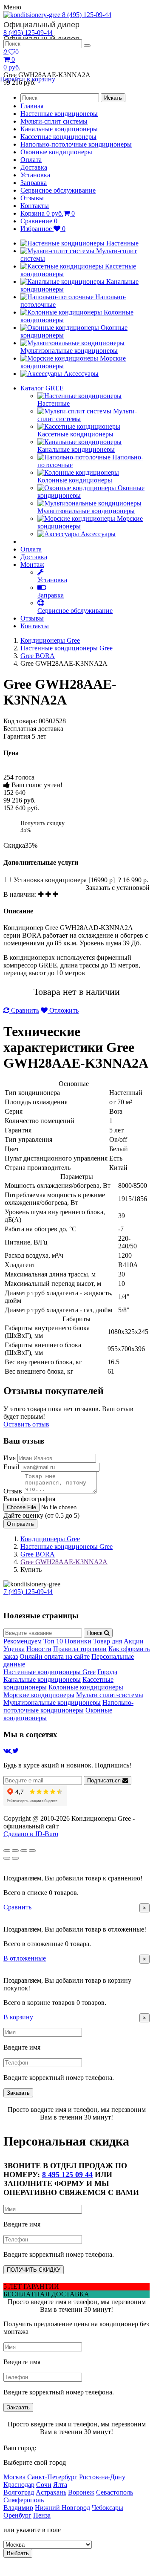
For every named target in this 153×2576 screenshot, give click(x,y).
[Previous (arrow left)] (7, 1858)
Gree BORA (38, 656)
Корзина (48, 213)
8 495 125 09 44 (67, 2175)
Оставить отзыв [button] (26, 1424)
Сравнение (39, 221)
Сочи (44, 2485)
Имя (10, 1458)
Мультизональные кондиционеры (52, 1702)
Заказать (18, 2093)
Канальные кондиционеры (59, 129)
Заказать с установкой (118, 888)
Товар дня (108, 1641)
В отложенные (25, 1958)
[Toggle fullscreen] (24, 1851)
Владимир (18, 2508)
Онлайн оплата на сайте (55, 1656)
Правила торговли (80, 1649)
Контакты (35, 206)
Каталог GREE (42, 388)
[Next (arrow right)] (15, 1858)
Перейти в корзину (28, 79)
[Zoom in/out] (32, 1851)
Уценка (14, 1649)
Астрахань (51, 2492)
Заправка (34, 183)
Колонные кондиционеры (86, 1687)
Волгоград (19, 2492)
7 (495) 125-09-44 (28, 1592)
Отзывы (32, 198)
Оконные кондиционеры (56, 152)
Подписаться (105, 1780)
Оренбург (17, 2515)
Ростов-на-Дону (102, 2477)
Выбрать (18, 2553)
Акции (134, 1641)
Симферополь (24, 2500)
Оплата (31, 160)
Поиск (96, 1633)
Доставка (34, 167)
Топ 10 (53, 1641)
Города (107, 1672)
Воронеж (81, 2492)
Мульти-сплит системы (54, 121)
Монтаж (32, 565)
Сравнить (24, 1010)
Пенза (42, 2515)
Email (11, 1467)
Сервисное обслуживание (58, 190)
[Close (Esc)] (7, 1851)
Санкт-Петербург (52, 2477)
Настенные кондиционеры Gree (67, 648)
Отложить (63, 1010)
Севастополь (115, 2492)
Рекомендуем (23, 1641)
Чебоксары (108, 2508)
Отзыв (13, 1491)
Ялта (60, 2485)
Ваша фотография (29, 1499)
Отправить (20, 1524)
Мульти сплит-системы (110, 1695)
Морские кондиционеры (39, 1695)
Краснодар (19, 2485)
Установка (35, 175)
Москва (14, 2477)
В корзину (18, 2017)
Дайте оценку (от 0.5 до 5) (41, 1515)
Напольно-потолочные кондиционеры (76, 144)
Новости (39, 1649)
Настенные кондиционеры (59, 114)
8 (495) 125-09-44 (57, 20)
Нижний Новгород (62, 2508)
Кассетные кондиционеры (58, 137)
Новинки (78, 1641)
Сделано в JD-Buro (31, 1834)
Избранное (43, 229)
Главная (32, 106)
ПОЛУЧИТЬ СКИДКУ (34, 2270)
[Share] (15, 1851)
